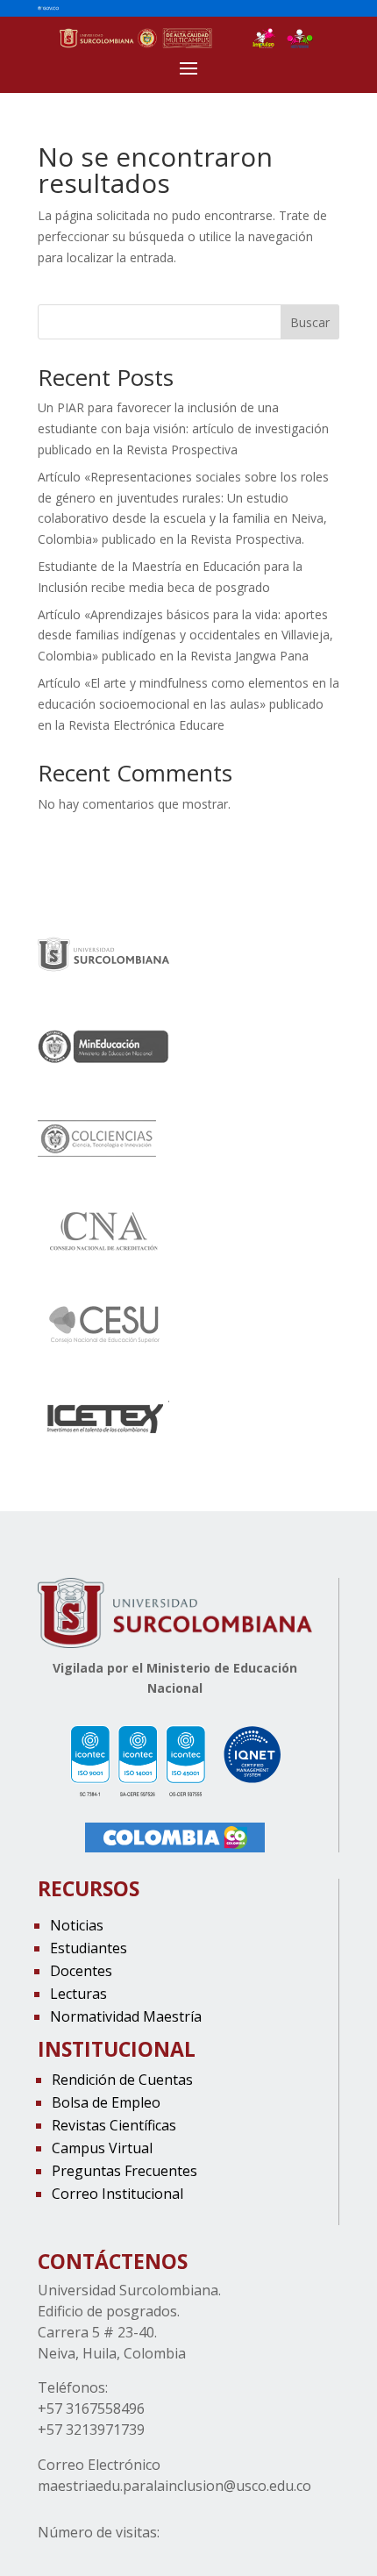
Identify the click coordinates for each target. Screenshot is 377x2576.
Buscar (310, 322)
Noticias (77, 1925)
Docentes (81, 1971)
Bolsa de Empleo (106, 2102)
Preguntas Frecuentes (124, 2171)
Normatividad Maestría (126, 2016)
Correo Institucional (117, 2194)
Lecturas (78, 1994)
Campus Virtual (102, 2148)
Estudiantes (89, 1948)
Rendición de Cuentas (122, 2080)
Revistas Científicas (114, 2125)
